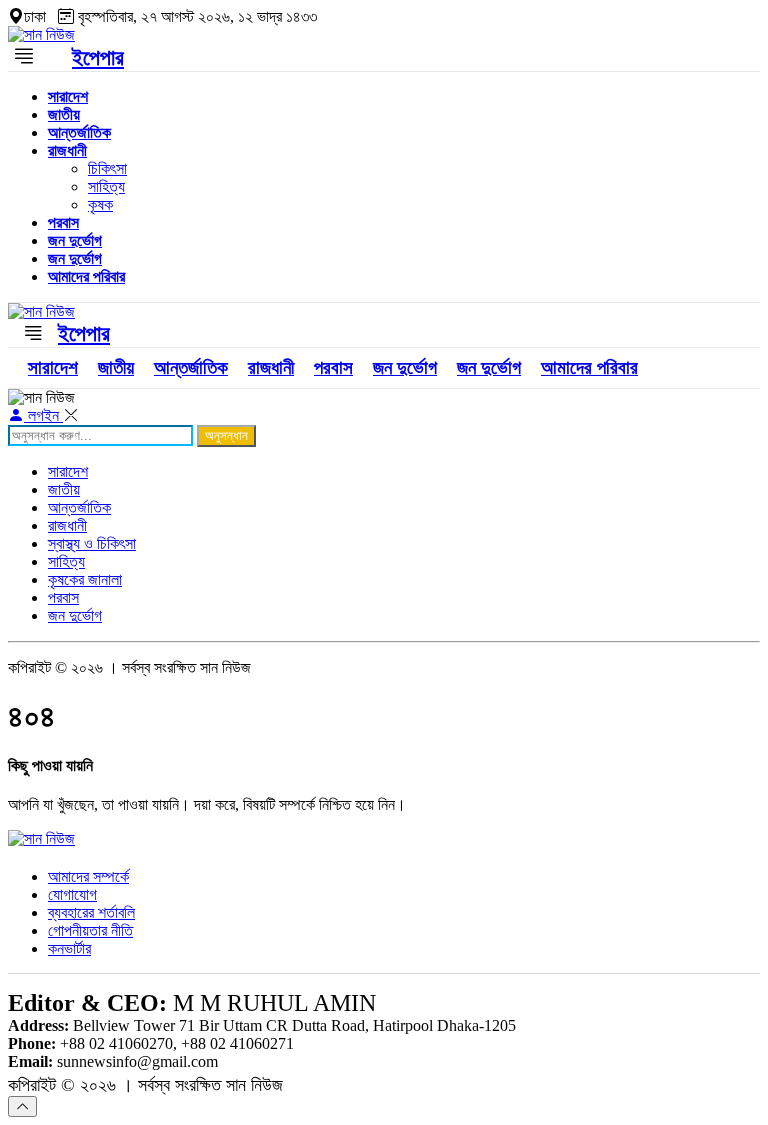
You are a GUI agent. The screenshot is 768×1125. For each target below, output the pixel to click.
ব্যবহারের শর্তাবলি (91, 912)
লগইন (43, 415)
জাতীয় (64, 114)
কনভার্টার (69, 948)
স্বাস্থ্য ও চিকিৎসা (92, 543)
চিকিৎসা (107, 168)
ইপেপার (98, 57)
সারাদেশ (68, 96)
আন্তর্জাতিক (79, 132)
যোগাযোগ (72, 894)
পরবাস (63, 222)
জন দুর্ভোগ (75, 240)
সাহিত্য (106, 186)
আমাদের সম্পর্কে (88, 876)
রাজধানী (67, 150)
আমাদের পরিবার (86, 276)
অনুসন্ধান (226, 435)
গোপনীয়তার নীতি (90, 930)
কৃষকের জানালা (85, 579)
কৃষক (100, 204)
